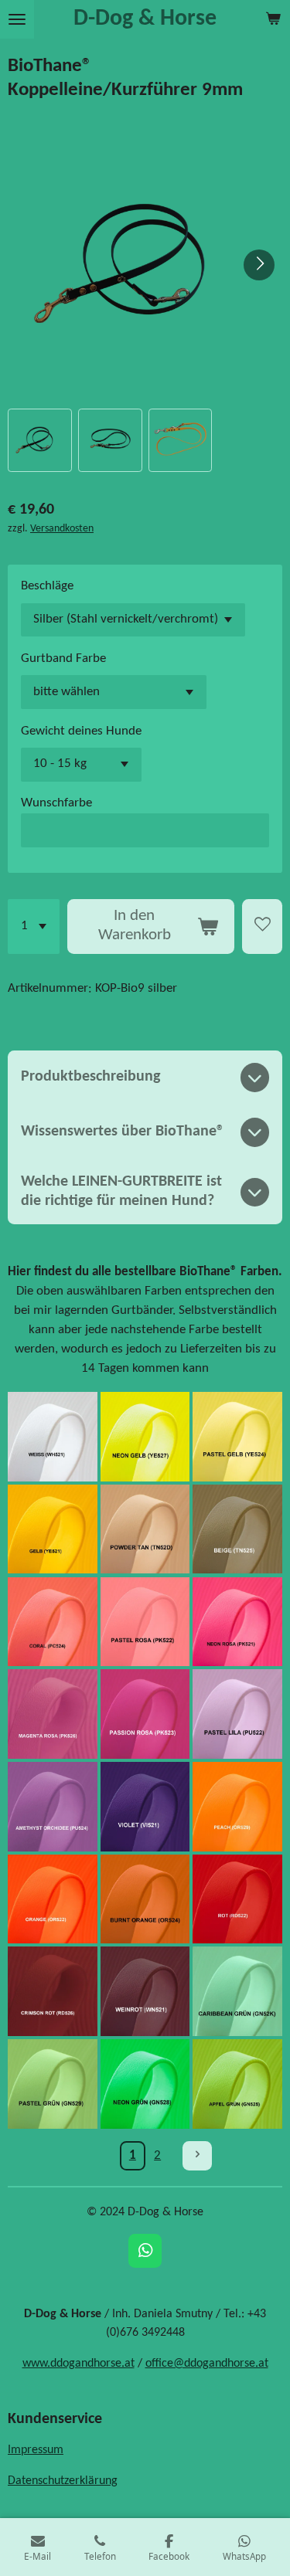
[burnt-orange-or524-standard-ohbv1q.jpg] (145, 1899)
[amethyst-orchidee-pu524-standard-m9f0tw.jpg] (53, 1807)
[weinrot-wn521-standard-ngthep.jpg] (145, 1991)
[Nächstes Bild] (259, 265)
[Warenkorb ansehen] (273, 19)
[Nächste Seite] (197, 2156)
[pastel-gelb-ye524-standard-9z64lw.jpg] (237, 1437)
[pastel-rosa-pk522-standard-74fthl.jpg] (145, 1621)
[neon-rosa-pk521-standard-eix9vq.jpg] (237, 1621)
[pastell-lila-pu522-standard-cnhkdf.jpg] (237, 1714)
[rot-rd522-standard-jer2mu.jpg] (237, 1899)
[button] (40, 441)
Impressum (36, 2450)
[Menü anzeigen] (17, 19)
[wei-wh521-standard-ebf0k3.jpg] (53, 1437)
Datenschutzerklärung (63, 2481)
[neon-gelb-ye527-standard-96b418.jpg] (145, 1437)
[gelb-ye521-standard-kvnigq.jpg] (53, 1529)
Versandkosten (62, 529)
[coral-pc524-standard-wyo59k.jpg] (53, 1621)
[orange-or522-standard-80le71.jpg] (53, 1899)
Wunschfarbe (56, 803)
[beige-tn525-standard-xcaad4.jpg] (237, 1529)
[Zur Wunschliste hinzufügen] (262, 927)
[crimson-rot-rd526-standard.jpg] (53, 1991)
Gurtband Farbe (63, 659)
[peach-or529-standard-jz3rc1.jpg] (237, 1807)
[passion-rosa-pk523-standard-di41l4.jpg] (145, 1714)
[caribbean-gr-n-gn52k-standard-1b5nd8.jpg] (237, 1991)
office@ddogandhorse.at (207, 2364)
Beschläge (47, 586)
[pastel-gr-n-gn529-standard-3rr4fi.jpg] (53, 2084)
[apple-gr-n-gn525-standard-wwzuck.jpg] (237, 2084)
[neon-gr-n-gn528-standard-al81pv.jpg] (145, 2084)
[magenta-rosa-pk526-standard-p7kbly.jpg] (53, 1714)
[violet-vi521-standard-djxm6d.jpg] (145, 1807)
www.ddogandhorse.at (78, 2364)
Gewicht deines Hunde (81, 731)
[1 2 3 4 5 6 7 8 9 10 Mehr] (34, 927)
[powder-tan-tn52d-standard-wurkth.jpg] (145, 1529)
